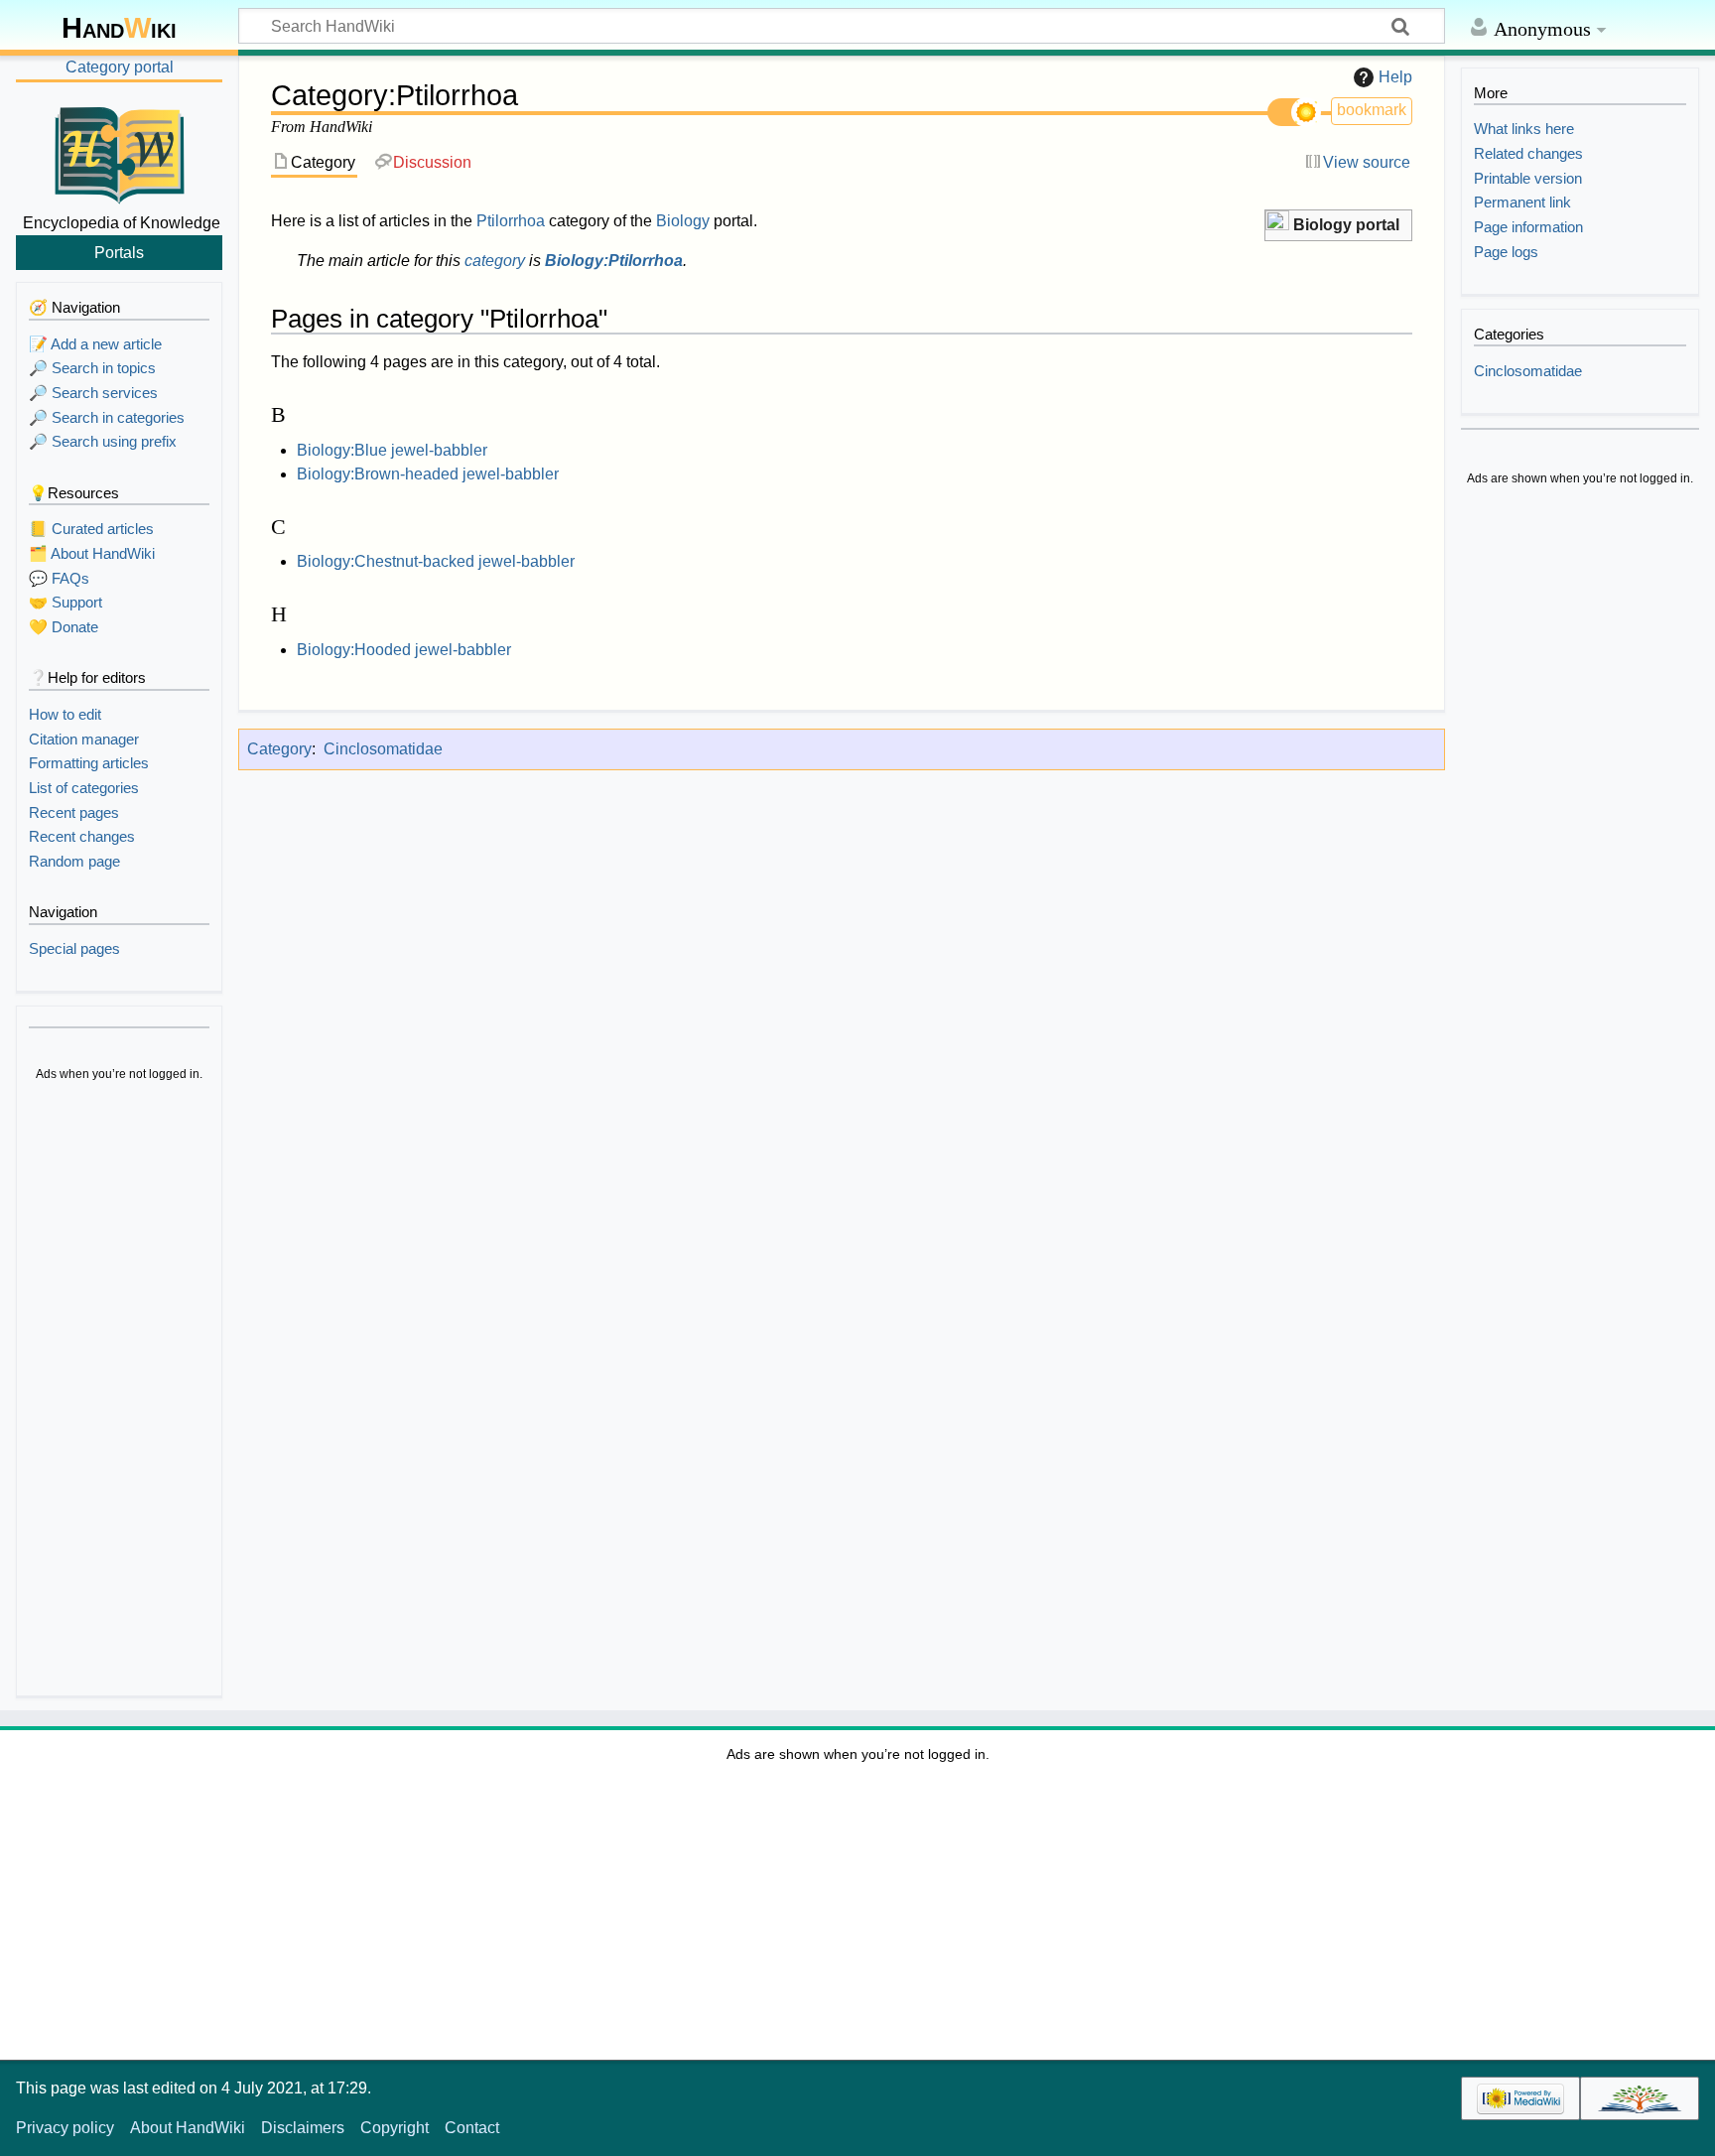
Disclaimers (303, 2128)
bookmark (1372, 110)
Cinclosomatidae (383, 749)
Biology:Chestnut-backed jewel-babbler (436, 561)
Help (1395, 77)
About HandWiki (188, 2128)
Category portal (120, 67)
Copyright (395, 2128)
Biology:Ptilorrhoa (614, 261)
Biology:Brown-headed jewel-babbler (428, 474)
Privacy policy (65, 2128)
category (495, 261)
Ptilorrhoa (511, 221)
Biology (683, 221)
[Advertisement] (119, 1392)
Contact (472, 2128)
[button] (1338, 226)
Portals (119, 252)
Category (279, 749)
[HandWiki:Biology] (1277, 223)
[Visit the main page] (119, 152)
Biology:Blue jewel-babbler (392, 450)
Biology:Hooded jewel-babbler (404, 650)
